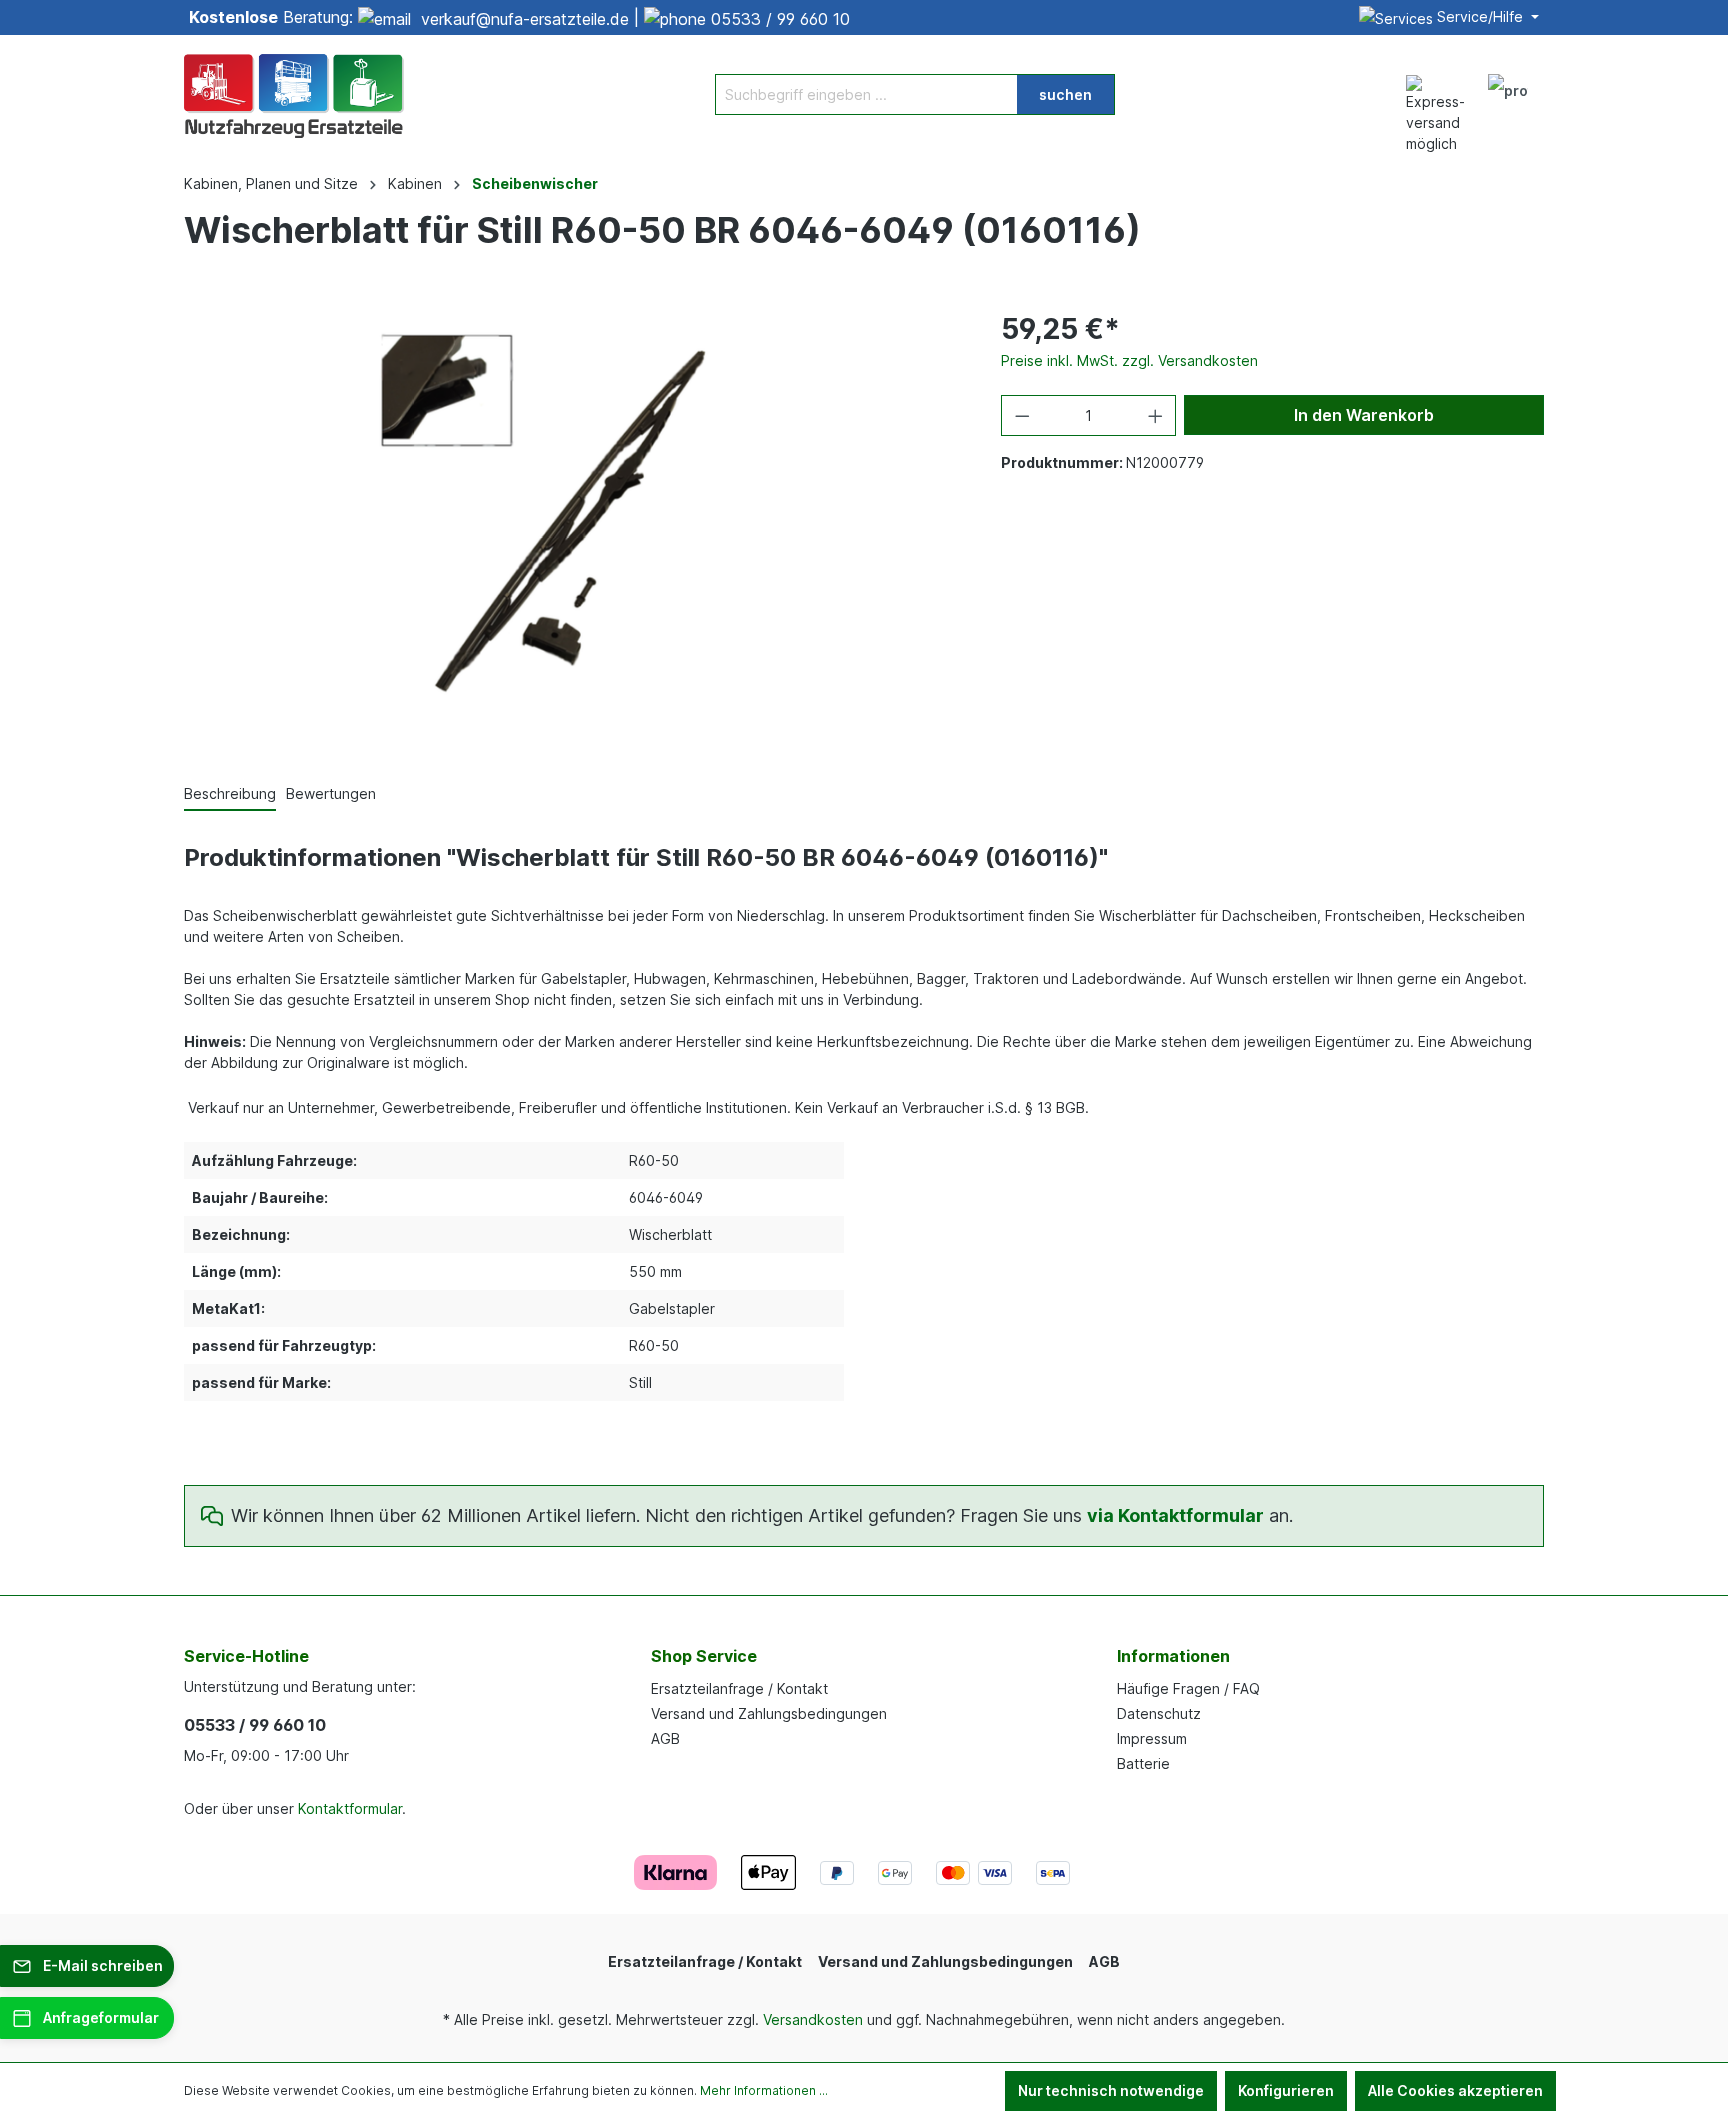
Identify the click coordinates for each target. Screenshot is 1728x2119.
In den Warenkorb (1364, 415)
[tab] (230, 794)
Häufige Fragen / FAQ (1188, 1688)
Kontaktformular (350, 1808)
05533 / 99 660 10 (780, 19)
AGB (665, 1738)
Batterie (1143, 1763)
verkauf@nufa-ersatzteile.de (525, 19)
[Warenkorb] (1552, 84)
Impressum (1152, 1738)
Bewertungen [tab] (331, 793)
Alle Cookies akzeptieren (1455, 2090)
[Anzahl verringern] (1022, 415)
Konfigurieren (1286, 2090)
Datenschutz (1159, 1713)
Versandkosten (813, 2019)
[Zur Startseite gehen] (294, 94)
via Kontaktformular (1175, 1515)
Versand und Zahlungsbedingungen (769, 1713)
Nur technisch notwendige (1111, 2090)
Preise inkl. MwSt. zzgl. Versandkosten (1129, 360)
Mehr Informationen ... (764, 2090)
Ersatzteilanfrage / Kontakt (739, 1688)
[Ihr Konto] (1508, 94)
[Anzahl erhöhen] (1156, 415)
